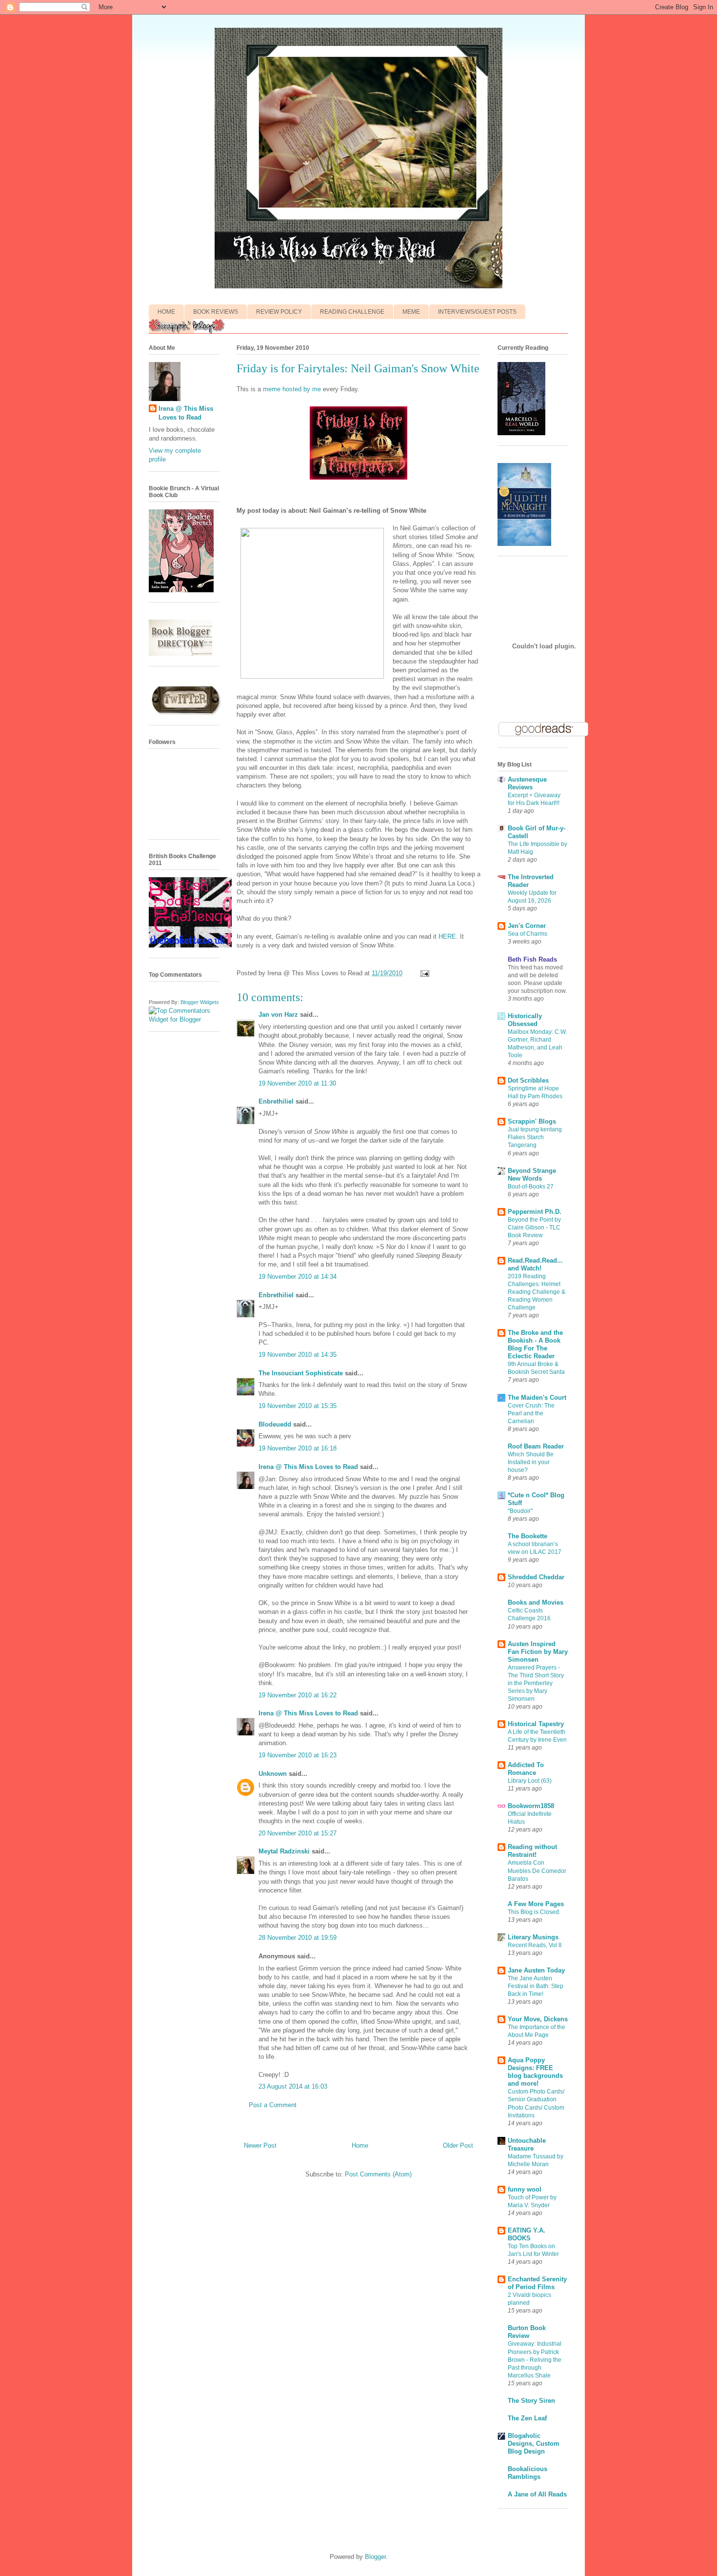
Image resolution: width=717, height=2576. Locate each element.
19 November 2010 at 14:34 (298, 1277)
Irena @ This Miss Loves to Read (308, 1467)
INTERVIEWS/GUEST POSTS (477, 312)
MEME (411, 312)
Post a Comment (273, 2105)
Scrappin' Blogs (532, 1121)
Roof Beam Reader (536, 1446)
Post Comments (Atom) (378, 2174)
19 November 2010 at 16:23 (298, 1755)
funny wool (525, 2189)
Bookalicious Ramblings (528, 2473)
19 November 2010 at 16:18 (298, 1448)
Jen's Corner (527, 926)
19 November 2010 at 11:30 (297, 1083)
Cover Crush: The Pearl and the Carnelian (531, 1413)
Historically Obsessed (525, 1020)
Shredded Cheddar (536, 1577)
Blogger (375, 2557)
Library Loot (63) (530, 1781)
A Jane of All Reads (537, 2494)
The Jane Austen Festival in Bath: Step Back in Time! (536, 1986)
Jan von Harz (278, 1015)
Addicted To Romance (526, 1769)
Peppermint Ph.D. (535, 1212)
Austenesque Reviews (527, 783)
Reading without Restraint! (532, 1851)
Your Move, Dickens (538, 2019)
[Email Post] (423, 973)
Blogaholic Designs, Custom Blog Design (534, 2444)
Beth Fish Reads (532, 959)
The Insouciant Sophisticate (301, 1373)
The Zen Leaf (527, 2418)
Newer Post (260, 2145)
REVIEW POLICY (279, 312)
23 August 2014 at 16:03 (293, 2086)
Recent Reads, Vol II (535, 1945)
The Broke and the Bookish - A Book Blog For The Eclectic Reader (535, 1344)
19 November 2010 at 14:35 (298, 1355)
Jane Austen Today (536, 1970)
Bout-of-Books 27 (531, 1187)
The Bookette (528, 1536)
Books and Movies (536, 1602)
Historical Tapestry (536, 1724)
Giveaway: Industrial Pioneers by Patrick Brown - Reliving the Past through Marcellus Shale (535, 2359)
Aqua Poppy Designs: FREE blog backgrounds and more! (535, 2072)
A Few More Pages (536, 1904)
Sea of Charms (528, 934)
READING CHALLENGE (352, 312)
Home (360, 2145)
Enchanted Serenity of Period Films (537, 2283)
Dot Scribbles (528, 1080)
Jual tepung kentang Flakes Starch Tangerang (535, 1137)
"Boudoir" (520, 1511)
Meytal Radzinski (284, 1851)
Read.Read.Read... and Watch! (535, 1264)
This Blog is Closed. (534, 1912)
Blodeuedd (275, 1424)
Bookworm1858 (531, 1806)
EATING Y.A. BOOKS (527, 2234)
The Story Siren (531, 2401)
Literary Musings (533, 1937)
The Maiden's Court (537, 1398)
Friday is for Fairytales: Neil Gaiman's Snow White (358, 368)
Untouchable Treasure (527, 2144)
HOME (166, 312)
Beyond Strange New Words (532, 1175)
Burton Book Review (527, 2332)
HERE (447, 936)
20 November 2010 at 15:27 (298, 1833)
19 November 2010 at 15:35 (298, 1406)
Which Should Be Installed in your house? (531, 1462)
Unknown (273, 1774)
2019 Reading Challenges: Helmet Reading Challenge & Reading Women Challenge (537, 1292)
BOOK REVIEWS (216, 312)
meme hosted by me (292, 389)
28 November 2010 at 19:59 (298, 1938)
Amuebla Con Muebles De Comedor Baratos (537, 1871)
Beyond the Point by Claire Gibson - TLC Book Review (534, 1228)
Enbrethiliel (276, 1101)
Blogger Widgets (200, 1002)
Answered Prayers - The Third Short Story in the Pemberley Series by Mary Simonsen (536, 1683)
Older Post (458, 2145)
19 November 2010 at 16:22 (298, 1695)
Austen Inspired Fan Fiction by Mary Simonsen (538, 1652)
